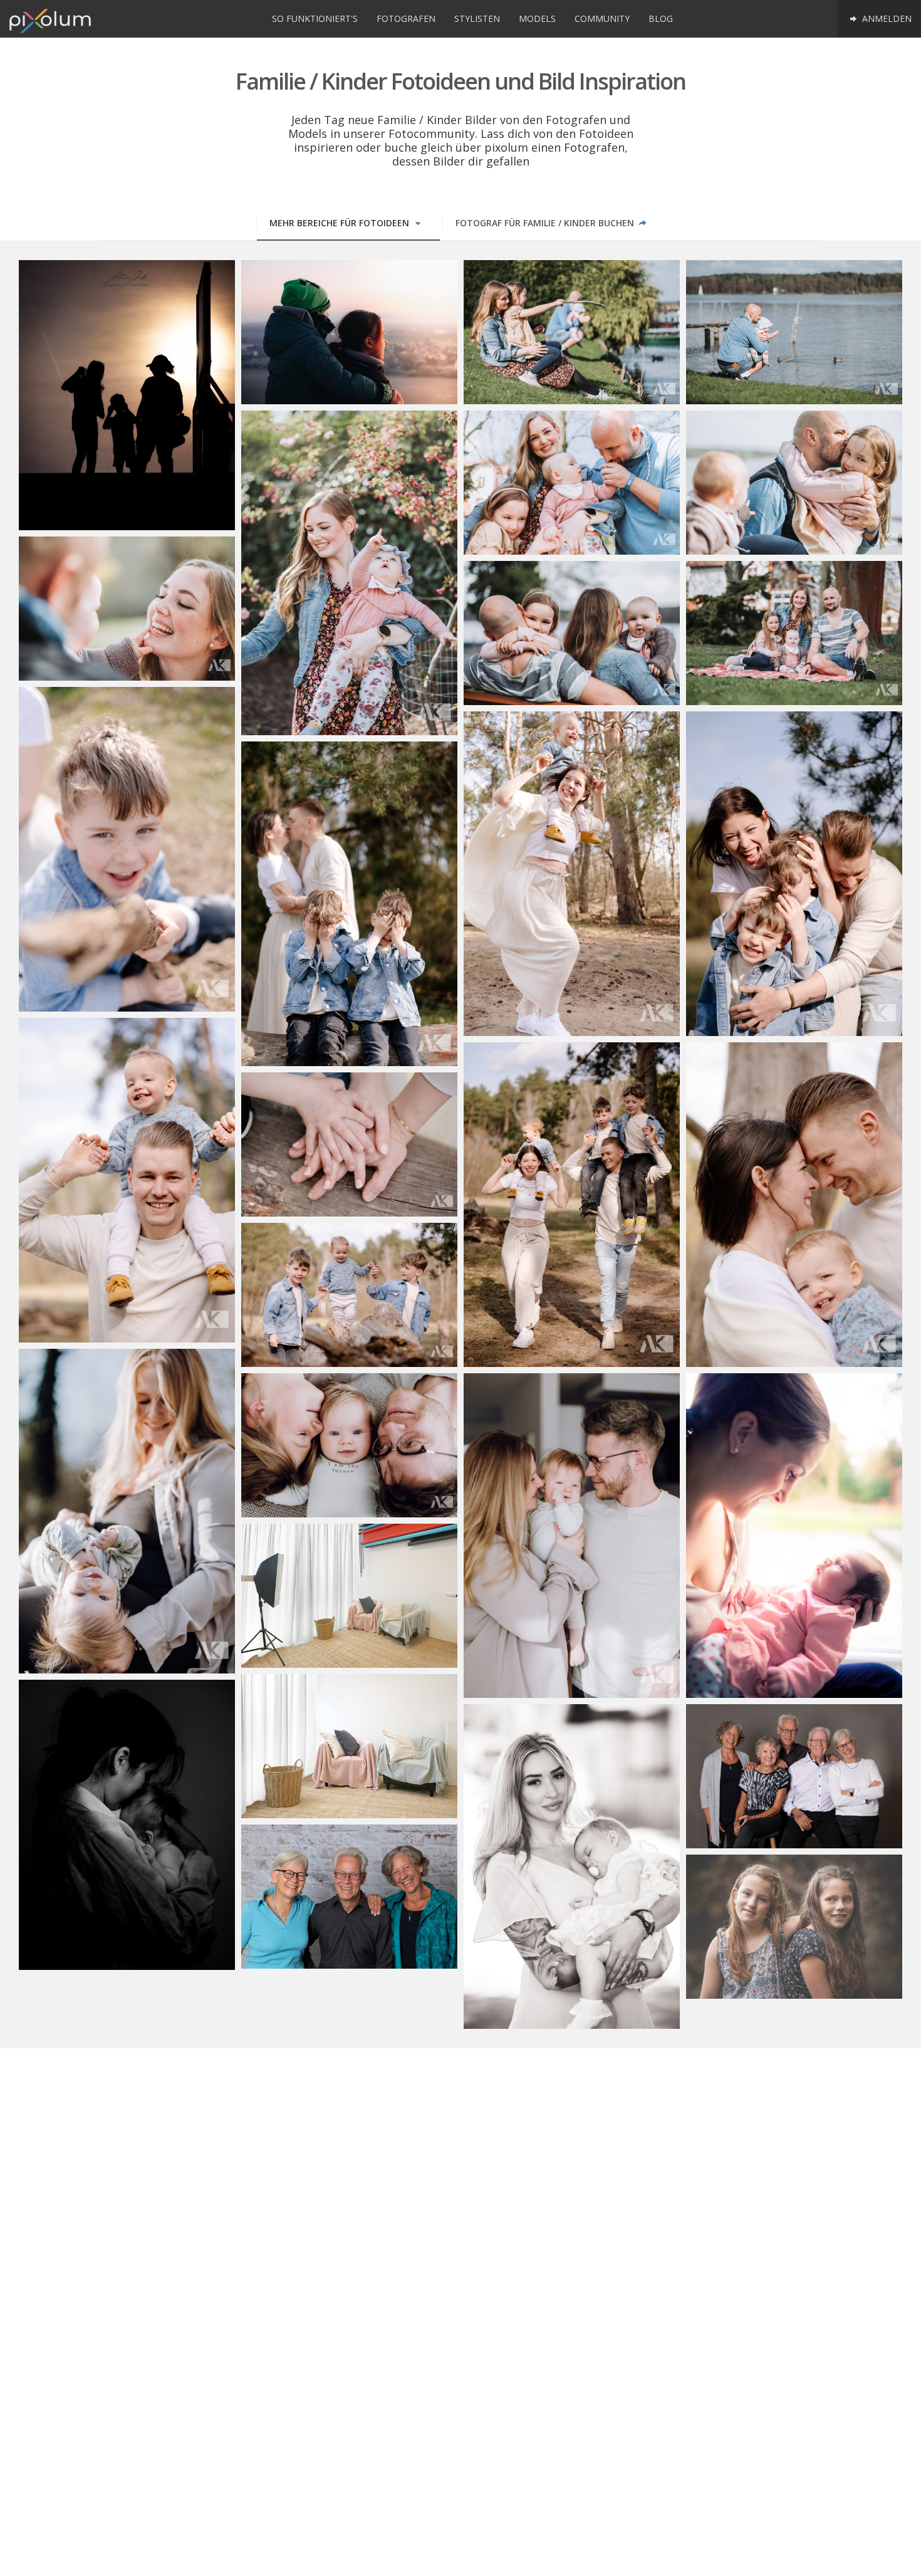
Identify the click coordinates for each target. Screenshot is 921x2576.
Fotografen (406, 18)
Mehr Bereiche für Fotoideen (341, 223)
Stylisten (477, 18)
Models (537, 18)
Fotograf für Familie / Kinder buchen (546, 223)
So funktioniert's (315, 18)
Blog (661, 18)
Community (602, 18)
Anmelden (886, 18)
